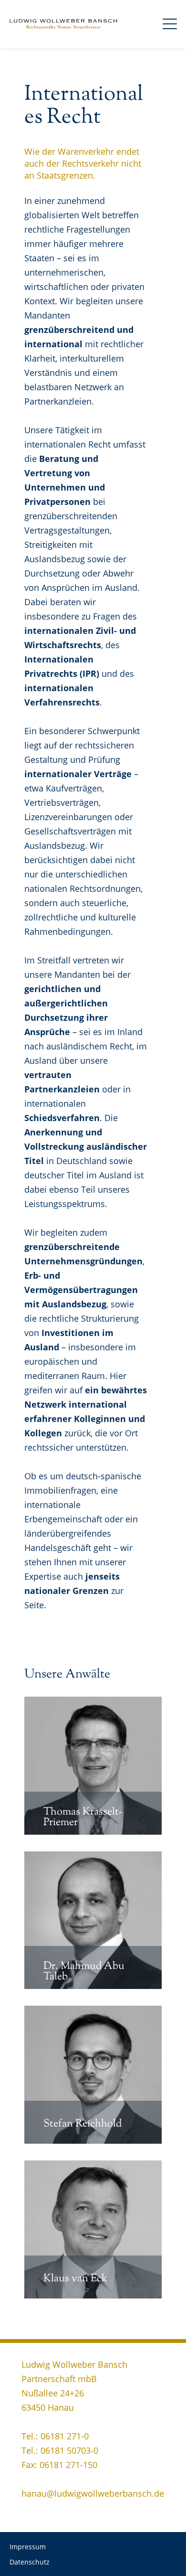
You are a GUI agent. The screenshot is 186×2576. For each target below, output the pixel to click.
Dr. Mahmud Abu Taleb (84, 1972)
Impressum (28, 2547)
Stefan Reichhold (83, 2124)
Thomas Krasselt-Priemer (83, 1817)
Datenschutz (30, 2562)
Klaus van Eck (75, 2279)
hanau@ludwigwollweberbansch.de (93, 2493)
